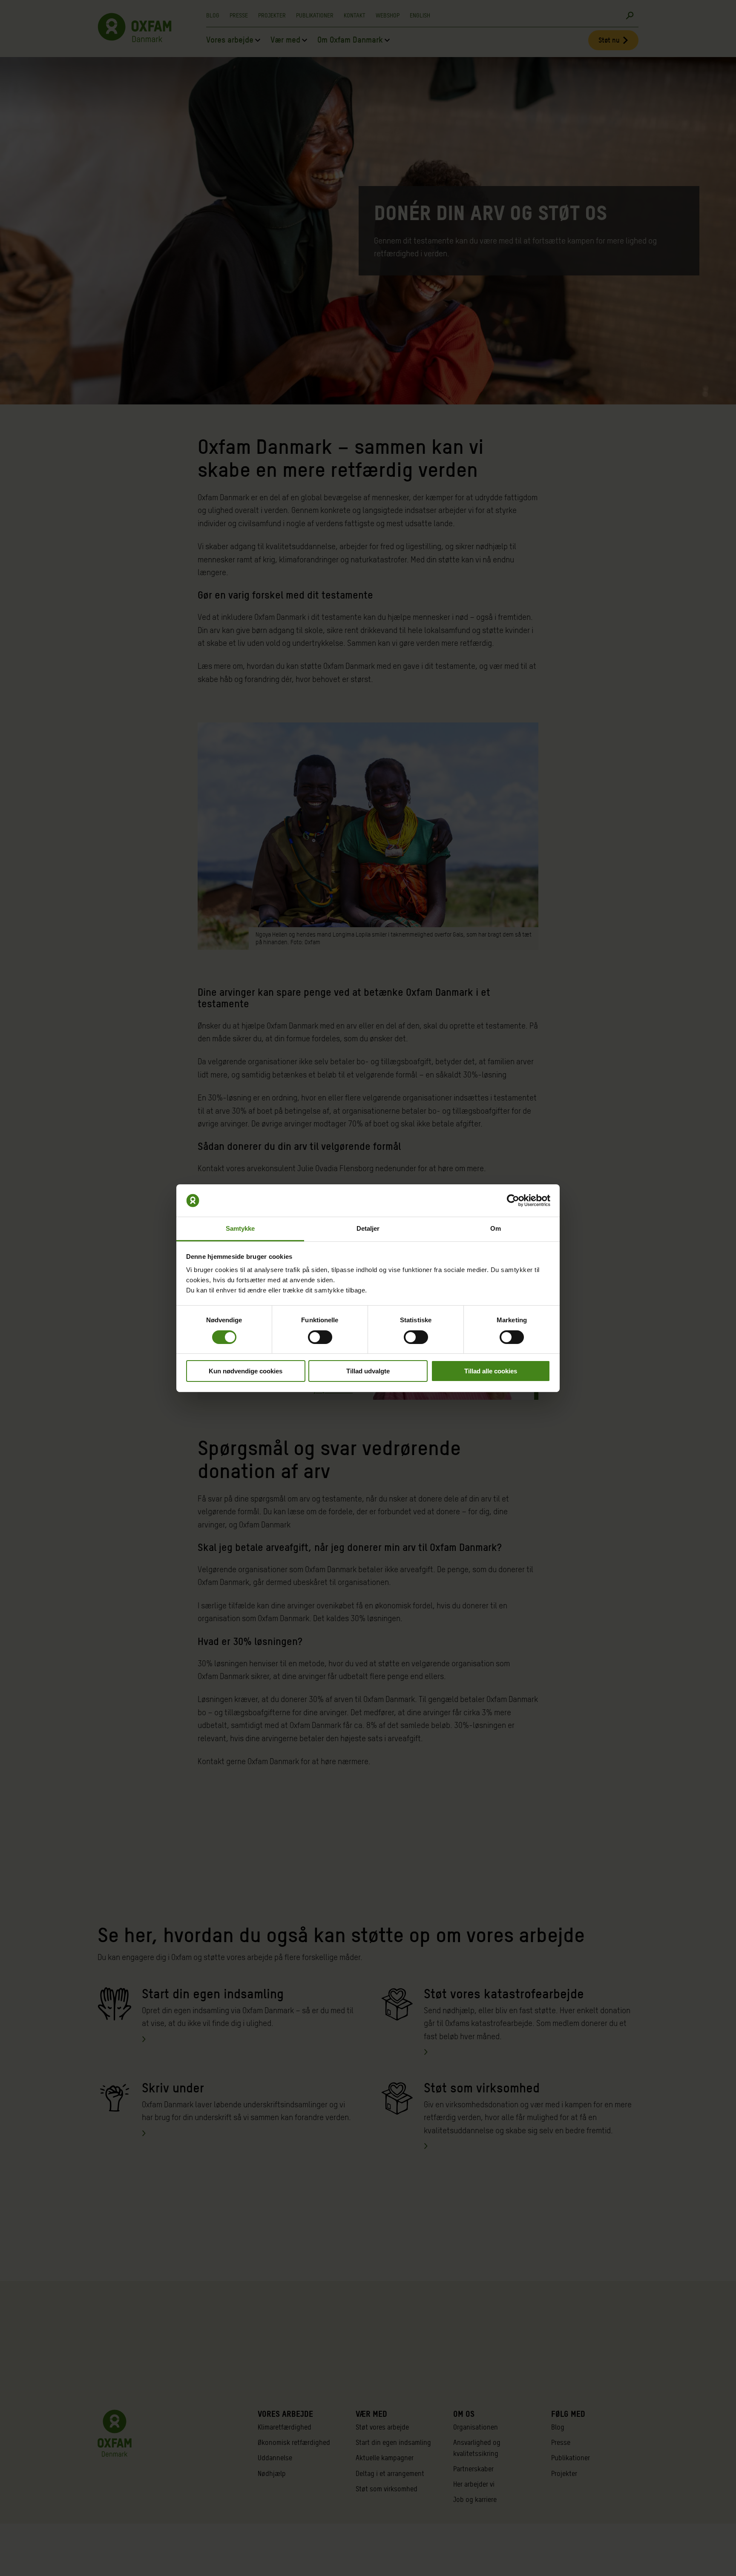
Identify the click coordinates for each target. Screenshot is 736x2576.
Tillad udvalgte (368, 1371)
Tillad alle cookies (491, 1371)
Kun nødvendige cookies (246, 1371)
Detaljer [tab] (368, 1228)
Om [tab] (496, 1228)
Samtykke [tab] (240, 1228)
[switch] (320, 1337)
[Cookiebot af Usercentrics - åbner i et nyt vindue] (513, 1201)
